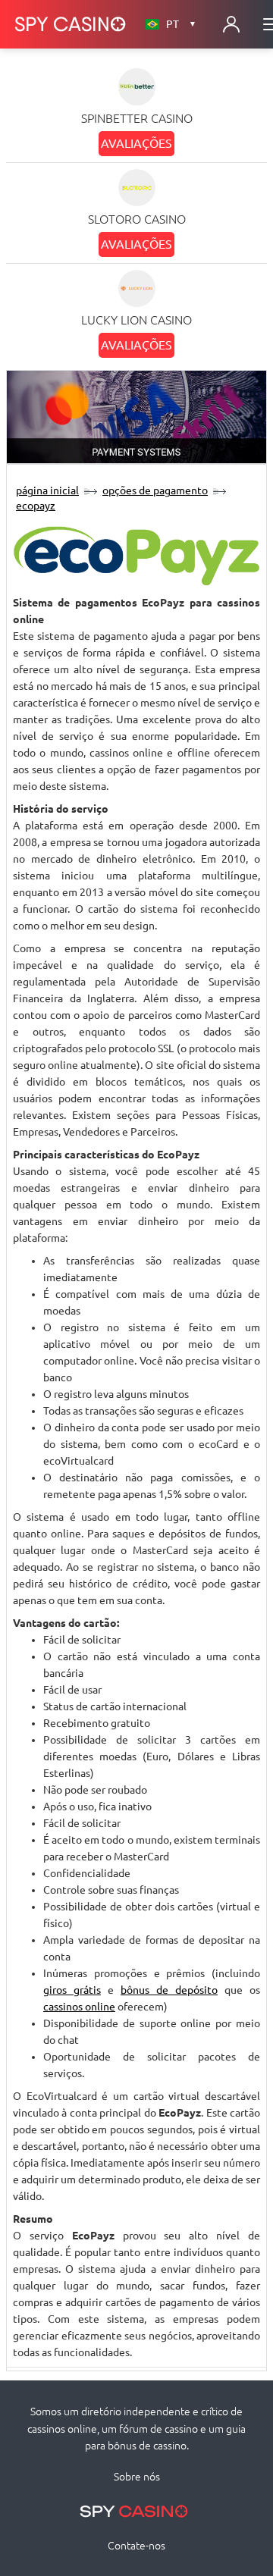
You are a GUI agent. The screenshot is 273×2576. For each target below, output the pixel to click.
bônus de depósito (169, 1990)
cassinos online (79, 2007)
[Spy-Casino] (71, 24)
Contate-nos (136, 2546)
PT (181, 24)
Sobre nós (137, 2477)
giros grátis (72, 1990)
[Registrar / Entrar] (231, 24)
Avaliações (136, 143)
